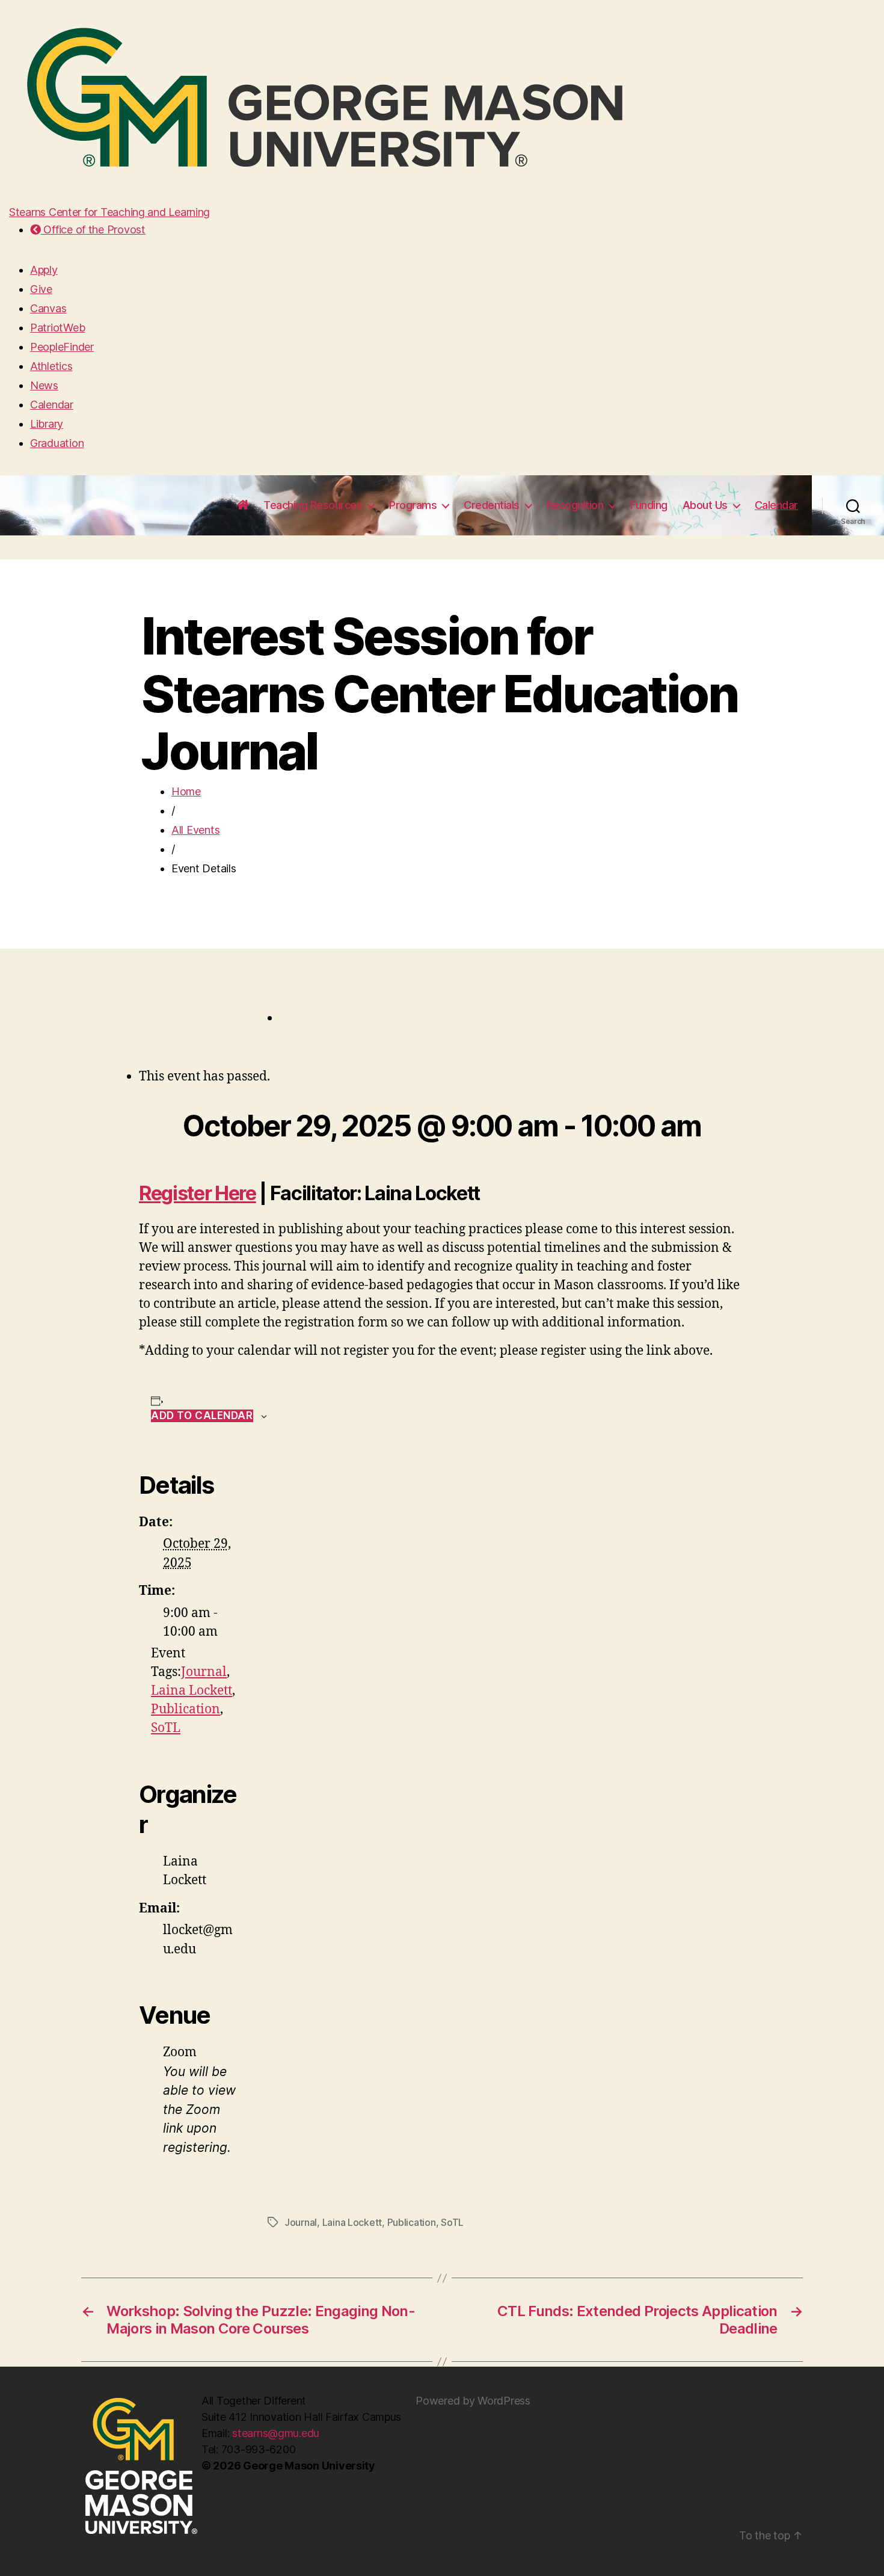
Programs (413, 505)
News (44, 385)
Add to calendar (202, 1416)
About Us (705, 505)
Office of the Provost (93, 230)
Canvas (48, 308)
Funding (649, 505)
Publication (186, 1709)
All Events (195, 830)
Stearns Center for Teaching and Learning (109, 212)
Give (41, 289)
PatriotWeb (57, 328)
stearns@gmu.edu (276, 2433)
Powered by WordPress (473, 2401)
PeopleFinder (62, 347)
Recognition (575, 505)
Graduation (57, 443)
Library (47, 424)
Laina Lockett (192, 1691)
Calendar (52, 405)
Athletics (51, 366)
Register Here (198, 1193)
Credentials (492, 505)
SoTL (166, 1728)
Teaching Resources (313, 505)
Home (186, 791)
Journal (204, 1672)
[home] (243, 505)
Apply (44, 270)
